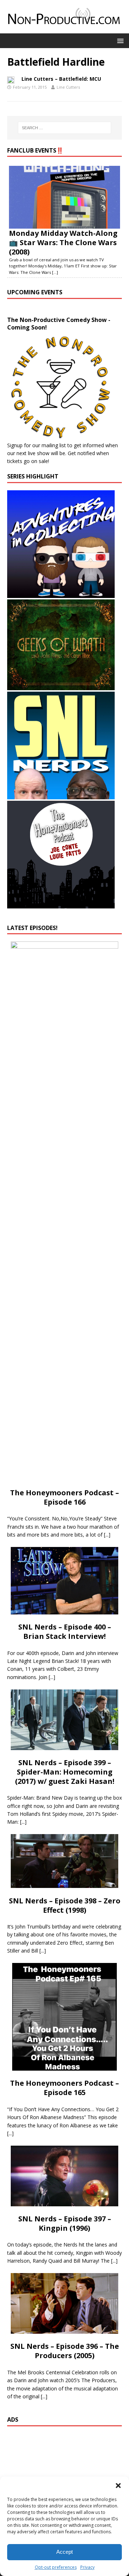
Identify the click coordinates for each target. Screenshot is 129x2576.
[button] (118, 2486)
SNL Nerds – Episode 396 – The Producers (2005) (65, 2351)
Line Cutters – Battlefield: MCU (61, 79)
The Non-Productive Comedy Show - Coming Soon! (59, 324)
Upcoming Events (35, 292)
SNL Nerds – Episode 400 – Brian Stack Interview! (65, 1631)
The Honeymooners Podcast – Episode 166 (64, 1497)
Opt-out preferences (56, 2567)
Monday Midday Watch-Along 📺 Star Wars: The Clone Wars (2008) (63, 242)
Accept (64, 2552)
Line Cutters (68, 87)
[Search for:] (64, 128)
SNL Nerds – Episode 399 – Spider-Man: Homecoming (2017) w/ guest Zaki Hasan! (65, 1772)
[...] (55, 272)
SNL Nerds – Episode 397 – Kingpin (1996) (65, 2223)
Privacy (87, 2567)
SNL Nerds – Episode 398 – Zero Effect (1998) (65, 1905)
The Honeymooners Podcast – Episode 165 (64, 2088)
